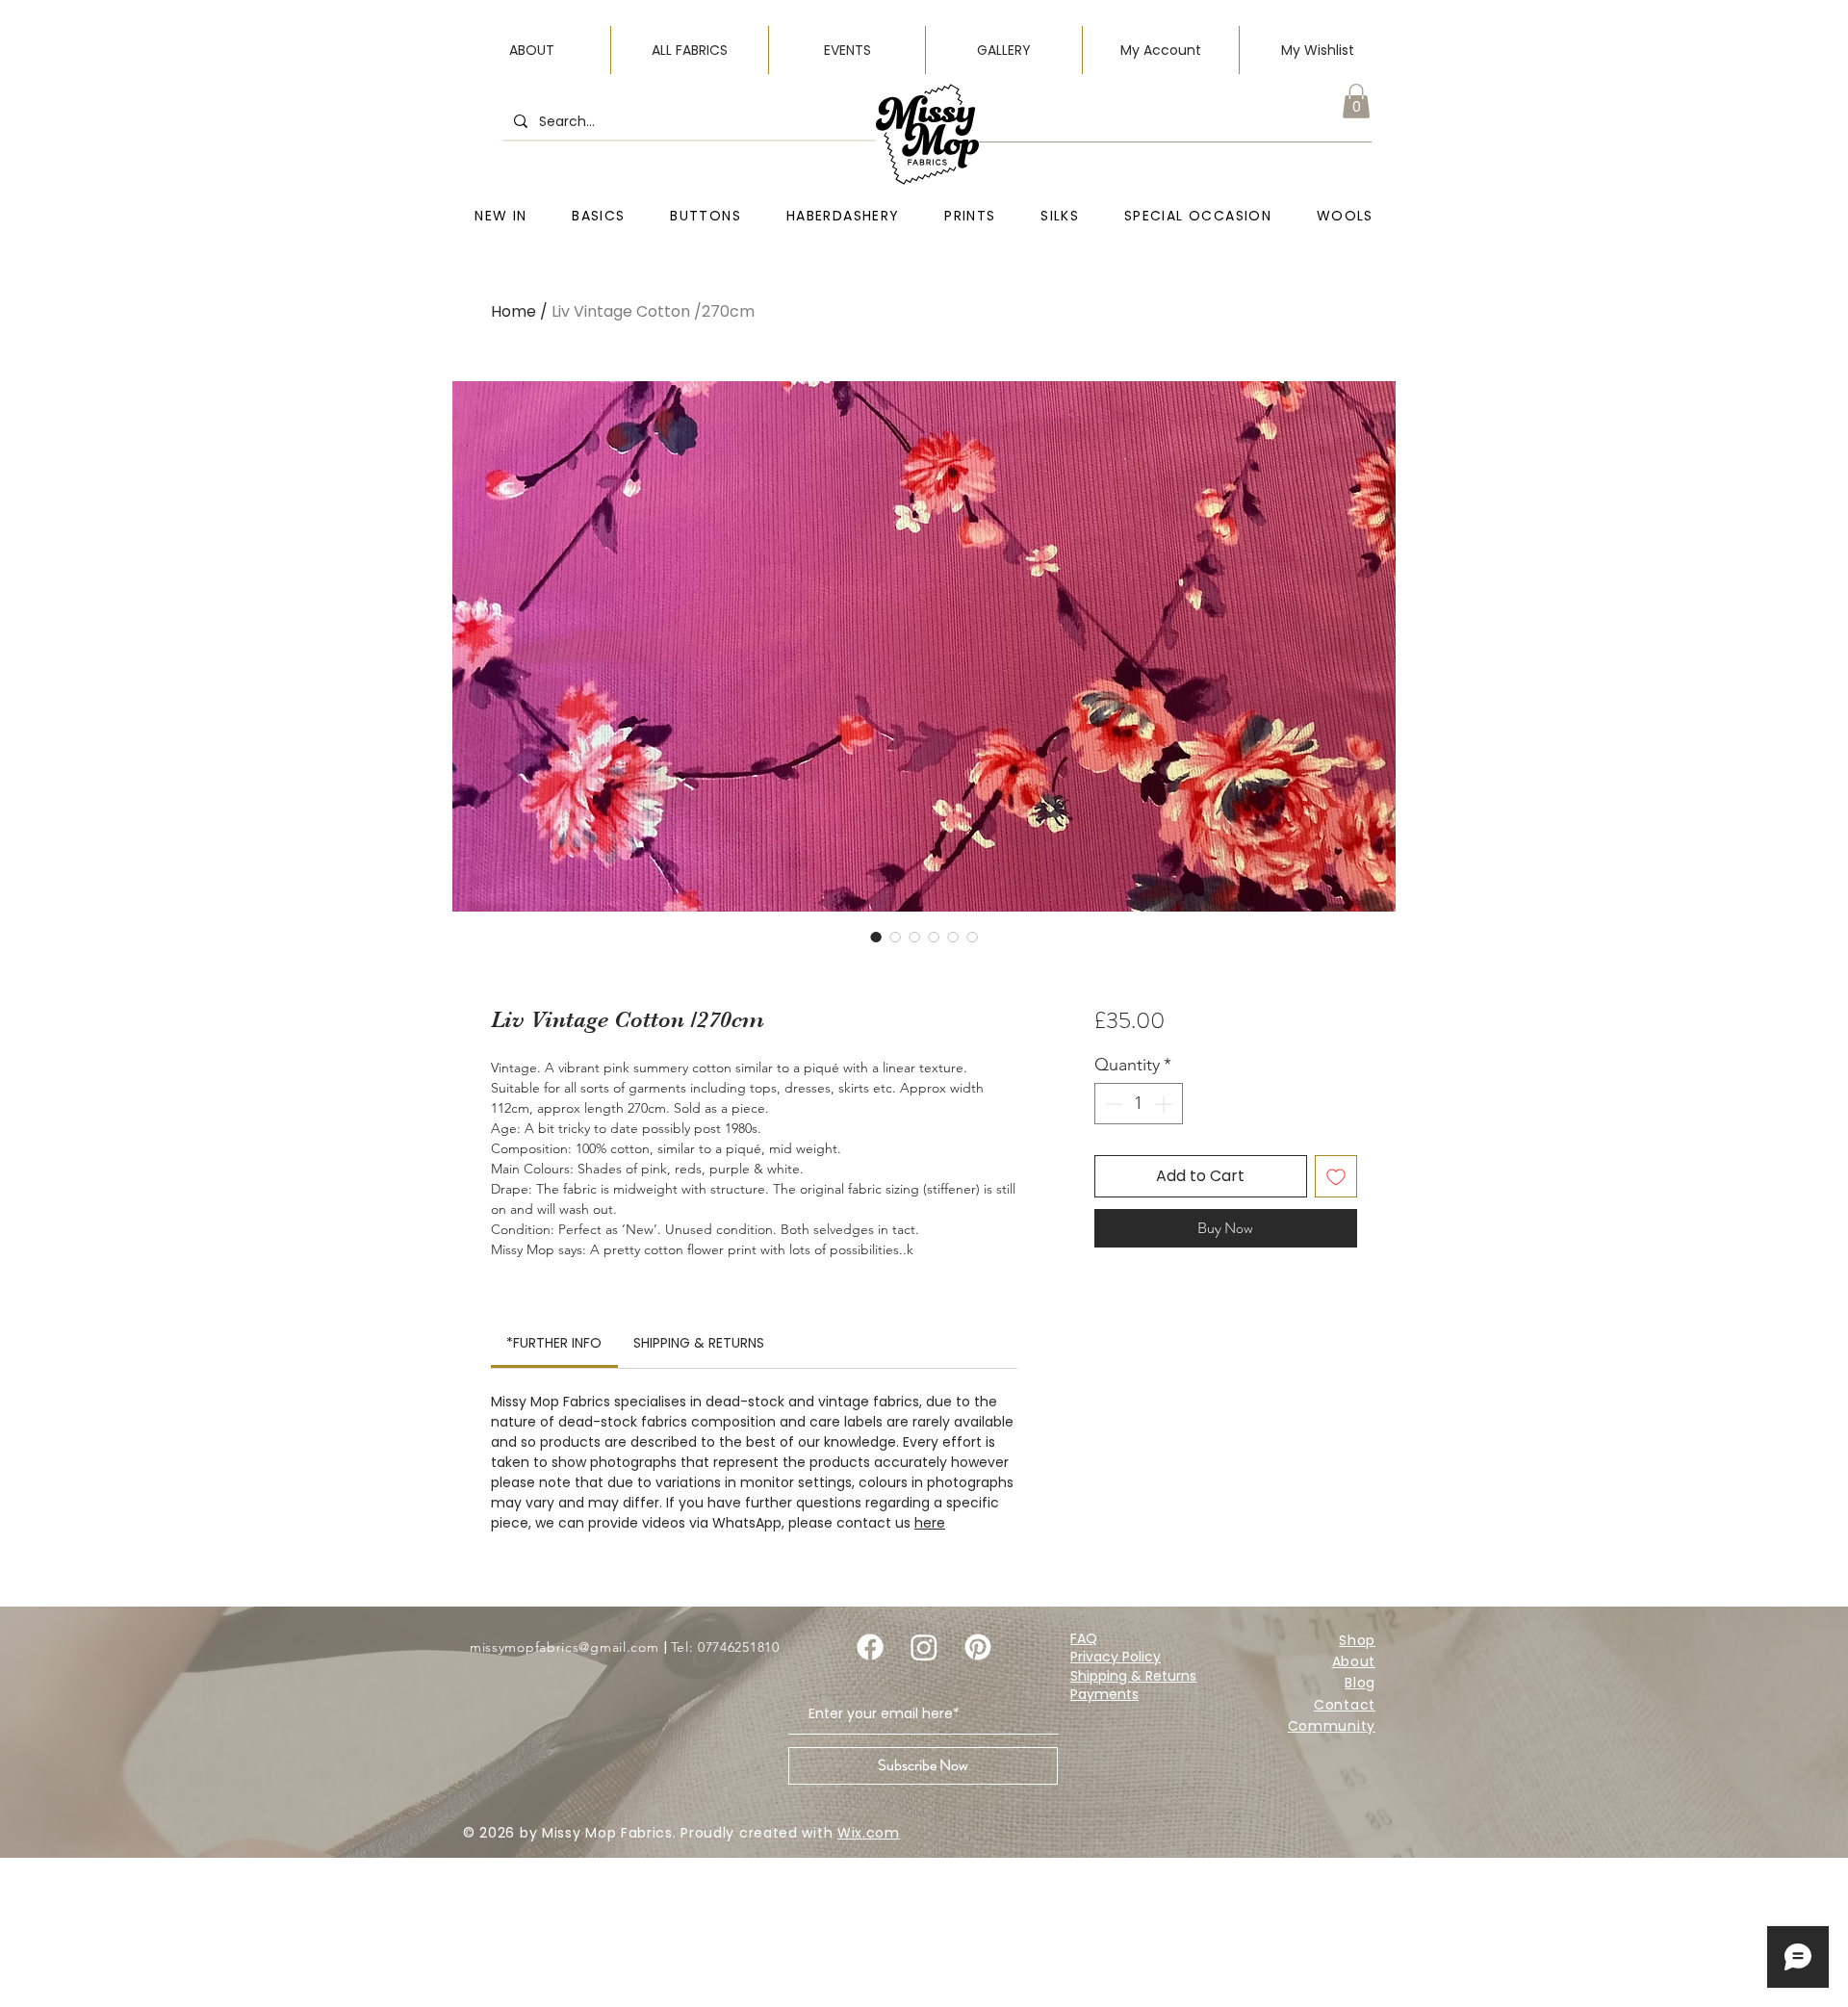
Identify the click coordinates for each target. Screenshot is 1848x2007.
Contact (1345, 1705)
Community (1332, 1726)
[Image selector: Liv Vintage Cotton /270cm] (876, 937)
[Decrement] (1112, 1104)
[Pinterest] (978, 1647)
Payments (1104, 1694)
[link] (554, 1343)
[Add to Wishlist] (1336, 1176)
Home (513, 311)
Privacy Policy (1116, 1657)
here (930, 1523)
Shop (1357, 1640)
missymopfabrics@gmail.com (565, 1647)
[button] (1356, 101)
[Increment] (1165, 1104)
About (1354, 1661)
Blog (1360, 1683)
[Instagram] (924, 1647)
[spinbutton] (1139, 1104)
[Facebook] (870, 1647)
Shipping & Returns (1133, 1676)
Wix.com (869, 1833)
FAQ (1084, 1638)
